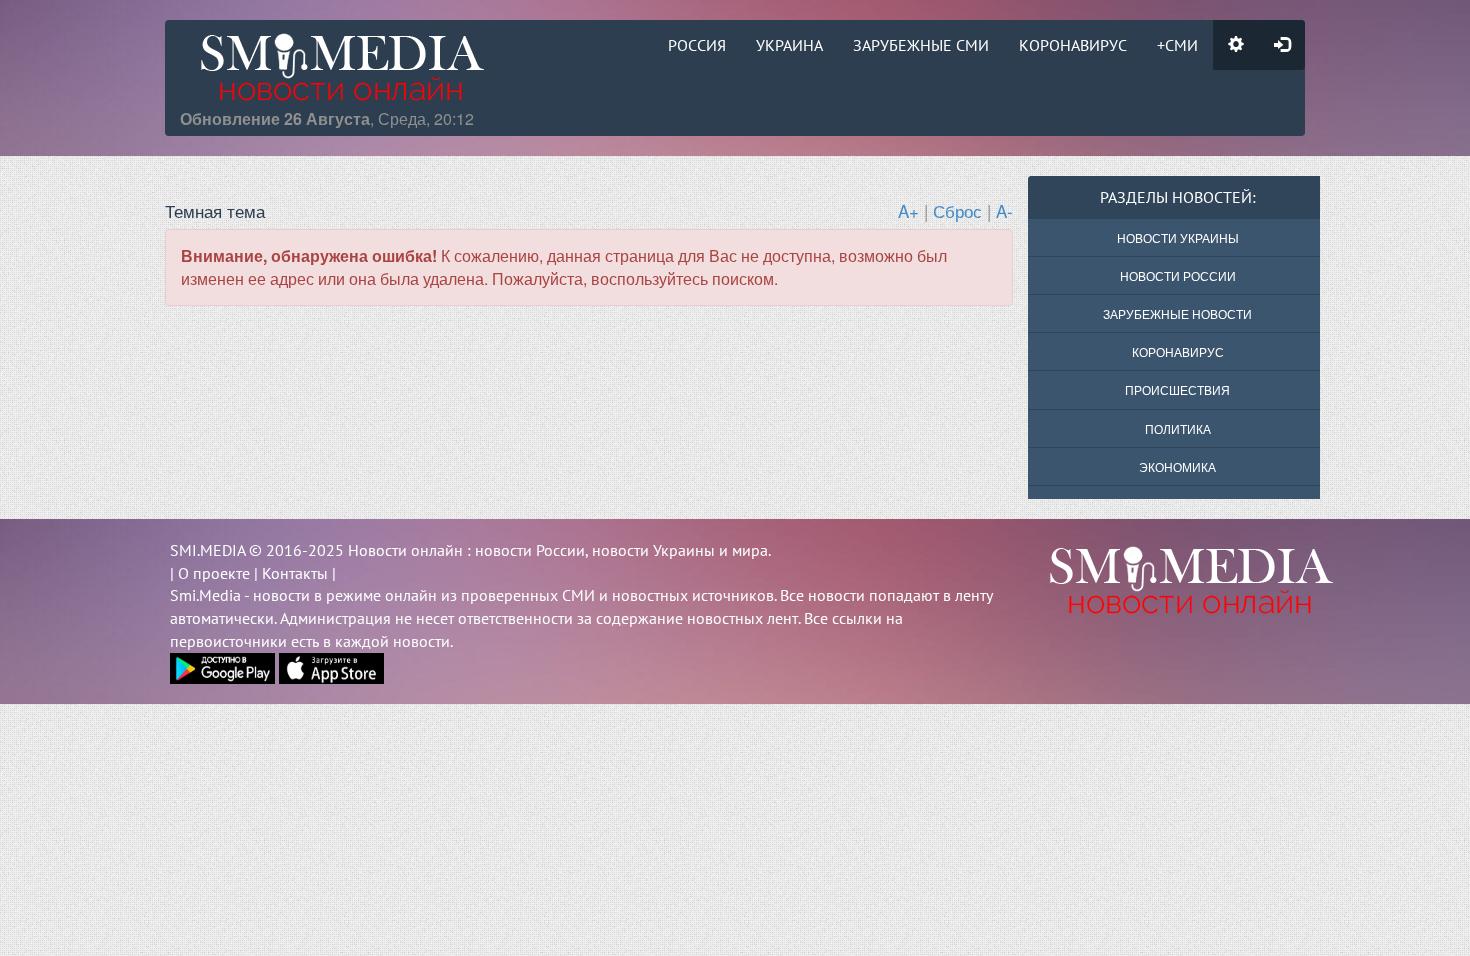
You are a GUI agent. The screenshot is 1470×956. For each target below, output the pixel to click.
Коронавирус (1073, 45)
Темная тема (215, 210)
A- (1004, 210)
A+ (908, 210)
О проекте (214, 573)
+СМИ (1177, 45)
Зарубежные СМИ (921, 45)
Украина (789, 45)
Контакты (295, 573)
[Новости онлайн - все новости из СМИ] (1164, 580)
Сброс (957, 210)
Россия (697, 45)
